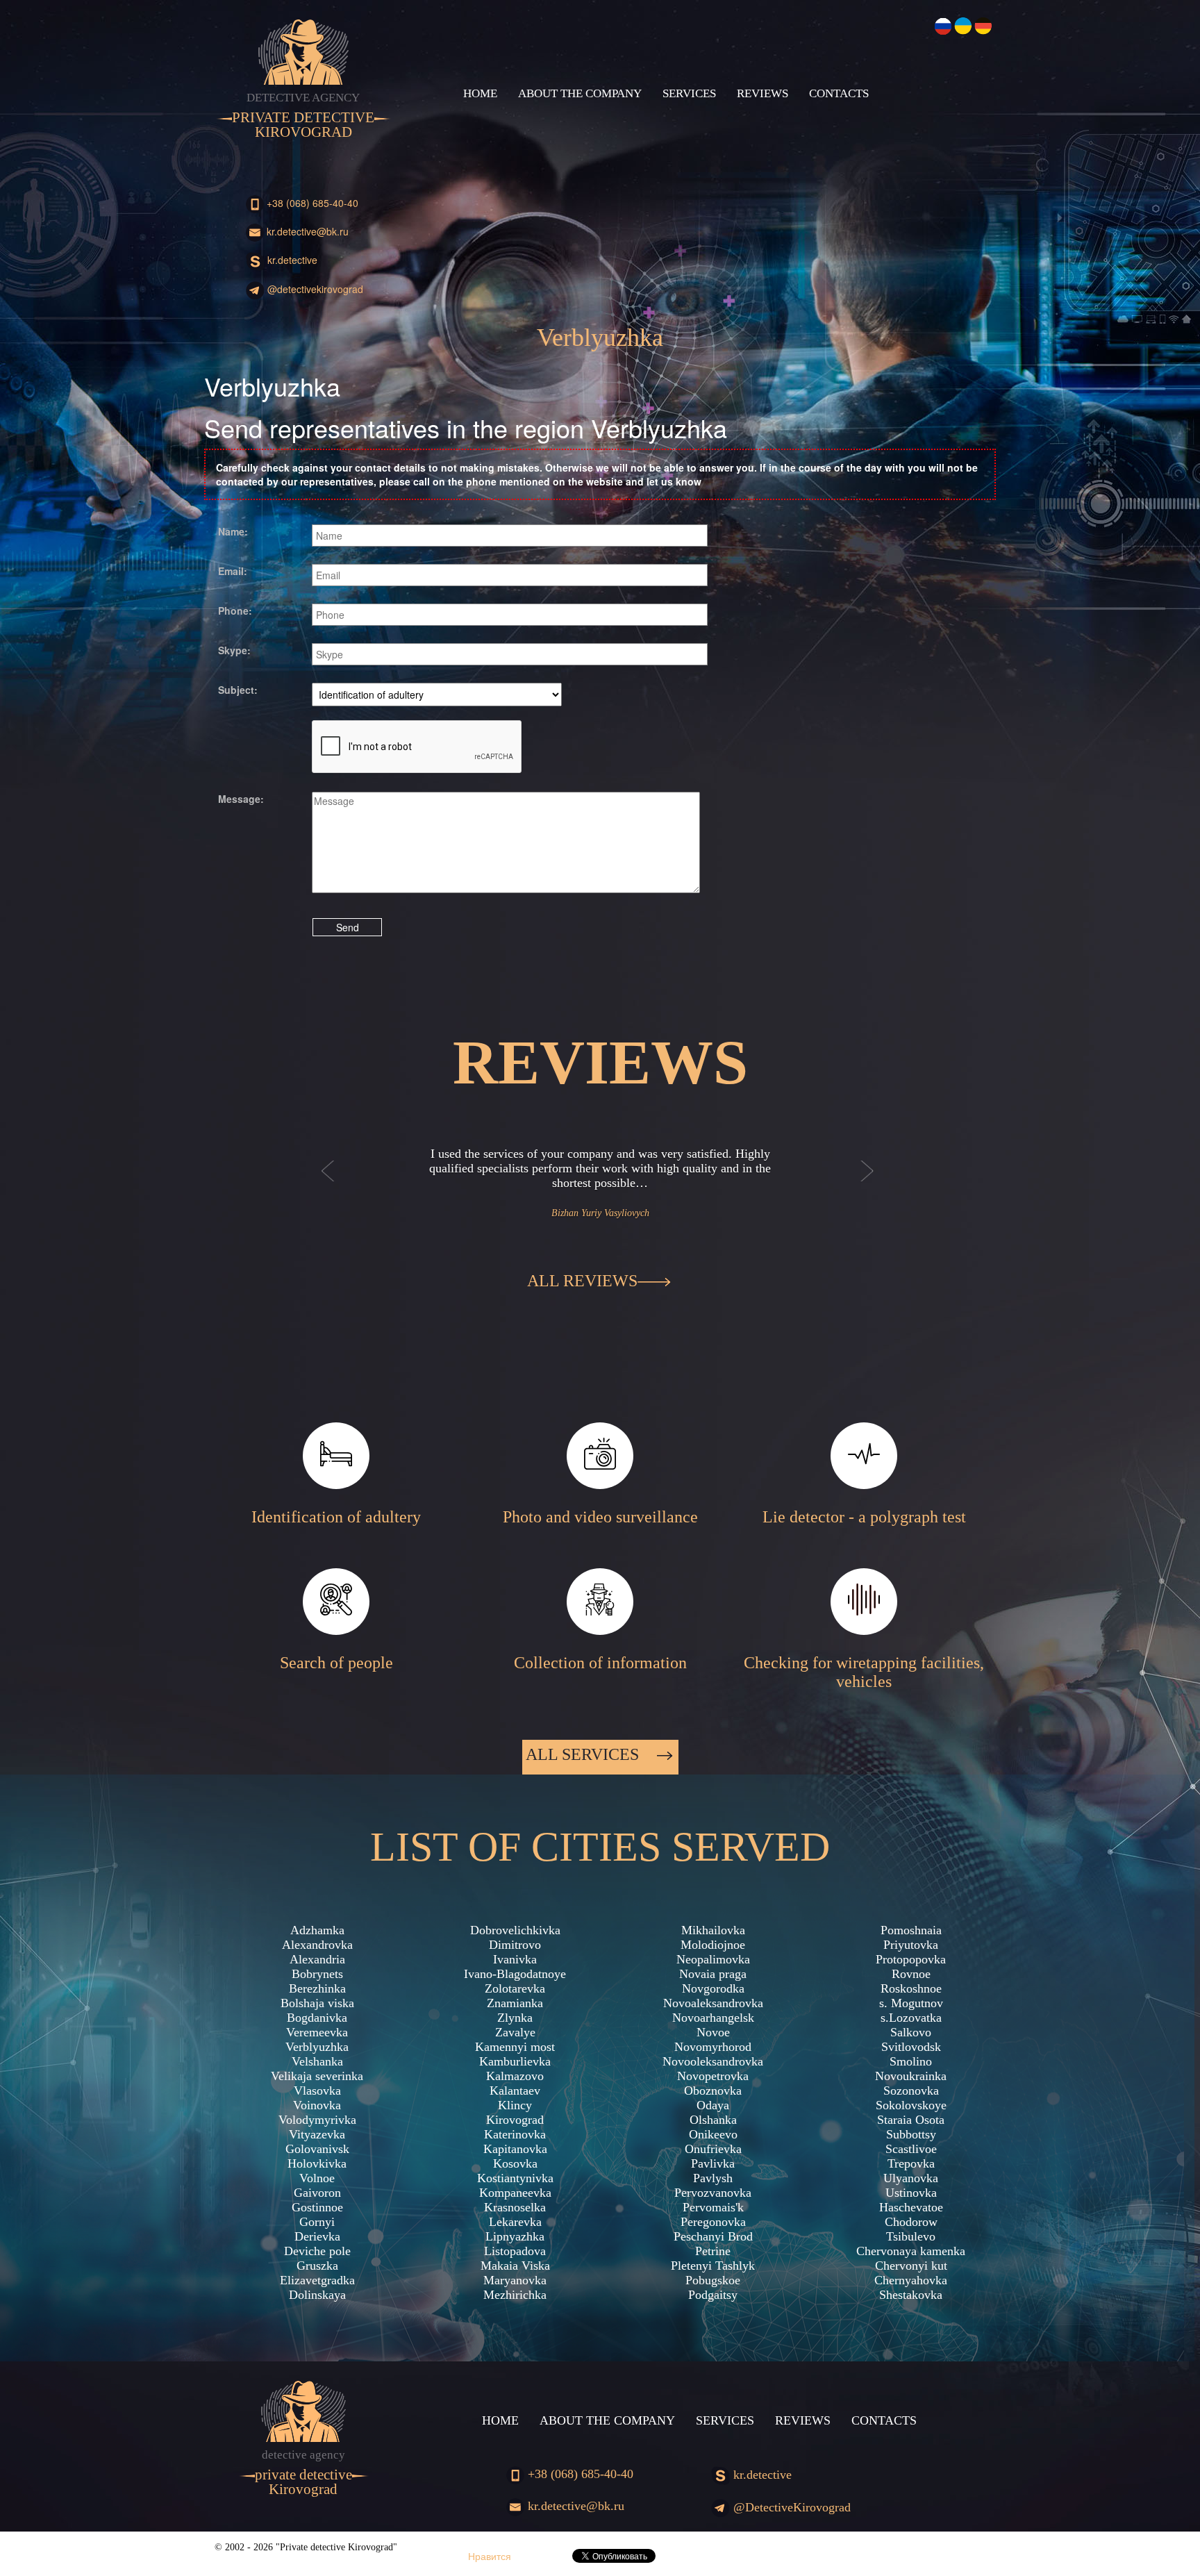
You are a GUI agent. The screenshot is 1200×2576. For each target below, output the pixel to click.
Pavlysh (713, 2178)
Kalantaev (515, 2091)
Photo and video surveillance (600, 1517)
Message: (241, 799)
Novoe (713, 2032)
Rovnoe (911, 1974)
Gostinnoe (317, 2207)
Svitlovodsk (911, 2047)
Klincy (515, 2105)
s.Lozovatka (911, 2018)
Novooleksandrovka (713, 2061)
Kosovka (515, 2163)
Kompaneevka (515, 2193)
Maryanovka (515, 2280)
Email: (233, 571)
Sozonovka (911, 2091)
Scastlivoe (911, 2149)
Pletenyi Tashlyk (713, 2266)
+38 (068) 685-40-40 (311, 203)
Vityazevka (317, 2134)
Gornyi (317, 2222)
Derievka (317, 2236)
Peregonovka (713, 2222)
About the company (580, 93)
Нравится (490, 2556)
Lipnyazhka (515, 2236)
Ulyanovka (911, 2178)
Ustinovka (911, 2193)
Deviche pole (317, 2251)
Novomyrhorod (713, 2047)
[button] (328, 1185)
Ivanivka (515, 1959)
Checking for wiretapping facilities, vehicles (864, 1672)
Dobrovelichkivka (515, 1930)
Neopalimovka (713, 1959)
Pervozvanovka (713, 2193)
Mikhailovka (713, 1930)
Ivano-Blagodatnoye (515, 1974)
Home (480, 93)
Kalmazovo (515, 2076)
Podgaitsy (713, 2295)
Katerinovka (515, 2134)
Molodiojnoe (713, 1945)
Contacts (839, 93)
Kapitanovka (515, 2149)
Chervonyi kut (911, 2266)
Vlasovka (317, 2091)
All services (584, 1754)
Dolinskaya (317, 2295)
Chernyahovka (911, 2280)
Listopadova (515, 2251)
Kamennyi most (515, 2047)
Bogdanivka (317, 2018)
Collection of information (600, 1663)
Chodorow (911, 2222)
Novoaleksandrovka (713, 2003)
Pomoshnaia (911, 1930)
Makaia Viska (515, 2266)
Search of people (336, 1663)
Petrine (713, 2251)
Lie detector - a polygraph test (864, 1517)
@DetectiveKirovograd (314, 289)
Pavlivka (713, 2163)
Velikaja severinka (317, 2076)
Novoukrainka (911, 2076)
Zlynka (515, 2018)
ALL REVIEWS (582, 1281)
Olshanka (713, 2120)
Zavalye (515, 2032)
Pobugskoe (713, 2280)
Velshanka (317, 2061)
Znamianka (515, 2003)
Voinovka (317, 2105)
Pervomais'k (713, 2207)
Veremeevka (317, 2032)
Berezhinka (317, 1988)
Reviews (762, 93)
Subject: (238, 690)
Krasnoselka (515, 2207)
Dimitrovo (515, 1945)
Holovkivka (317, 2163)
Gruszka (317, 2266)
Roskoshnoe (911, 1988)
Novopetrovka (713, 2076)
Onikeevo (713, 2134)
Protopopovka (911, 1959)
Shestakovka (911, 2295)
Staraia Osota (911, 2120)
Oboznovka (713, 2091)
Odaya (713, 2105)
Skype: (234, 650)
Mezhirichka (515, 2295)
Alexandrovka (317, 1945)
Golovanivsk (317, 2149)
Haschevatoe (911, 2207)
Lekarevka (515, 2222)
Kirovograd (515, 2120)
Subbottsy (911, 2134)
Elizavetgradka (317, 2280)
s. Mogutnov (911, 2003)
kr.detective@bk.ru (306, 231)
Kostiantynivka (515, 2178)
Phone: (235, 610)
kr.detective (291, 260)
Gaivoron (317, 2193)
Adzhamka (317, 1930)
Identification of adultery (336, 1517)
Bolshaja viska (317, 2003)
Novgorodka (713, 1988)
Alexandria (317, 1959)
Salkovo (911, 2032)
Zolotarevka (515, 1988)
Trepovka (911, 2163)
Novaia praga (713, 1974)
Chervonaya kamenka (911, 2251)
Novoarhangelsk (713, 2018)
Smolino (911, 2061)
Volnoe (317, 2178)
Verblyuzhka (317, 2047)
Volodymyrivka (317, 2120)
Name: (233, 531)
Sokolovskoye (911, 2105)
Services (689, 93)
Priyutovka (911, 1945)
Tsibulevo (911, 2236)
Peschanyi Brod (713, 2236)
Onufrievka (713, 2149)
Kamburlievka (515, 2061)
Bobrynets (317, 1974)
